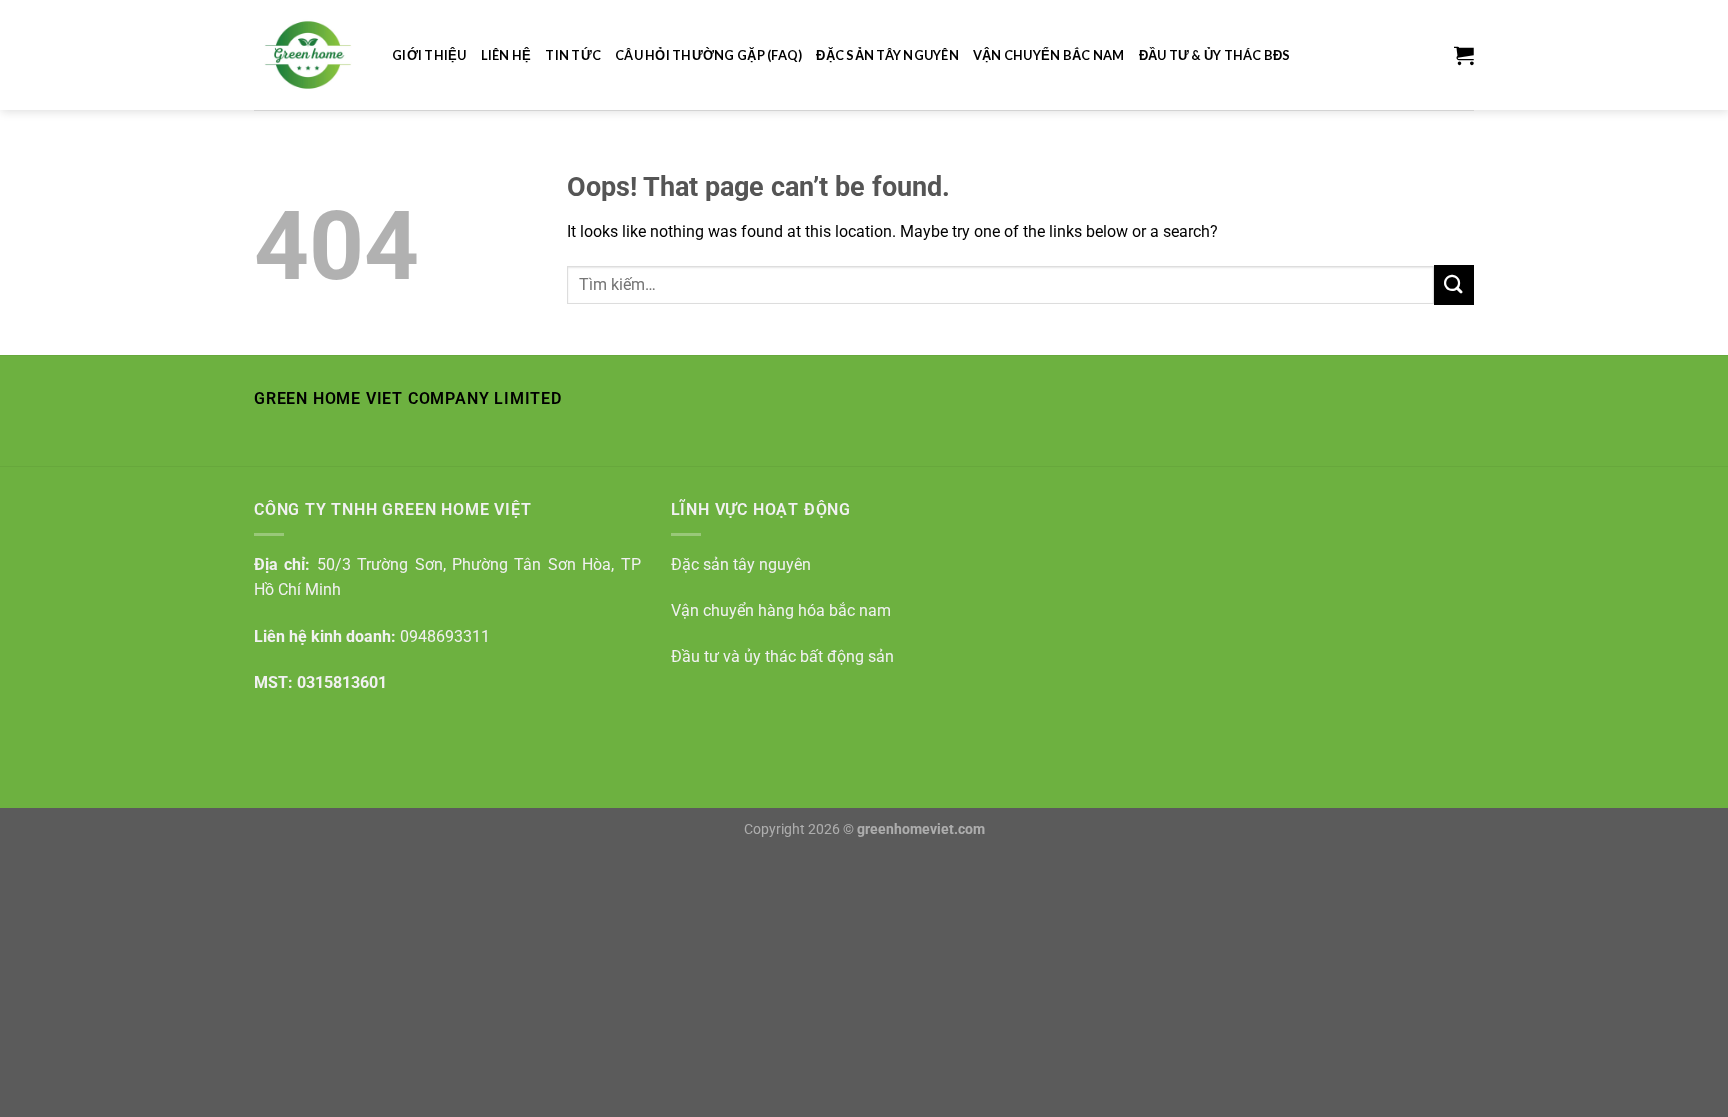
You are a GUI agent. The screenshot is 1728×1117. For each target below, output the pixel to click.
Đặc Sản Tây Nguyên (887, 55)
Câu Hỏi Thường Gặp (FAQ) (708, 55)
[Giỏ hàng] (1464, 55)
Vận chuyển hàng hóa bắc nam (781, 610)
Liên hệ (506, 55)
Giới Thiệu (429, 55)
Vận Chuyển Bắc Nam (1049, 55)
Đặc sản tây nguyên (741, 564)
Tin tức (573, 55)
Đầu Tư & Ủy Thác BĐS (1215, 55)
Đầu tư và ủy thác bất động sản (782, 656)
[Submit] (1454, 284)
